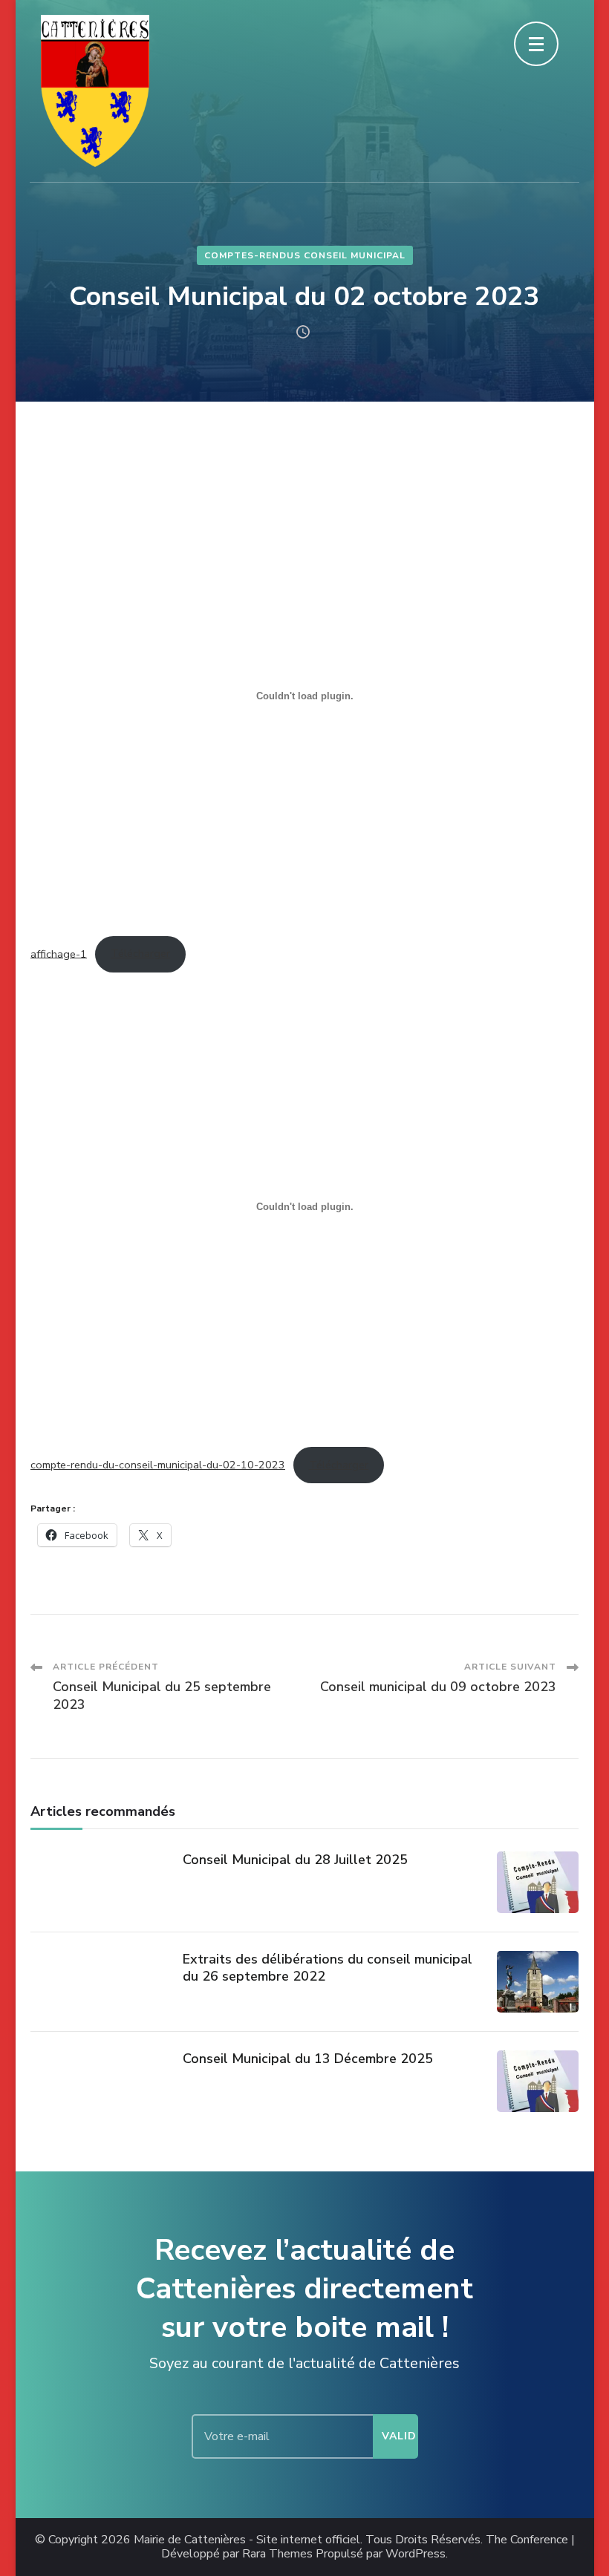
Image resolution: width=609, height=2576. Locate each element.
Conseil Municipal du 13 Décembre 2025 (308, 2059)
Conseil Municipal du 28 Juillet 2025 (295, 1860)
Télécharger (140, 953)
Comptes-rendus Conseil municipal (305, 255)
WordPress (416, 2554)
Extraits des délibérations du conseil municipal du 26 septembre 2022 (328, 1968)
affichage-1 (59, 953)
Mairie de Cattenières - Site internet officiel (247, 2540)
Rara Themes (277, 2554)
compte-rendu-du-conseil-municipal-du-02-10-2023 (158, 1465)
